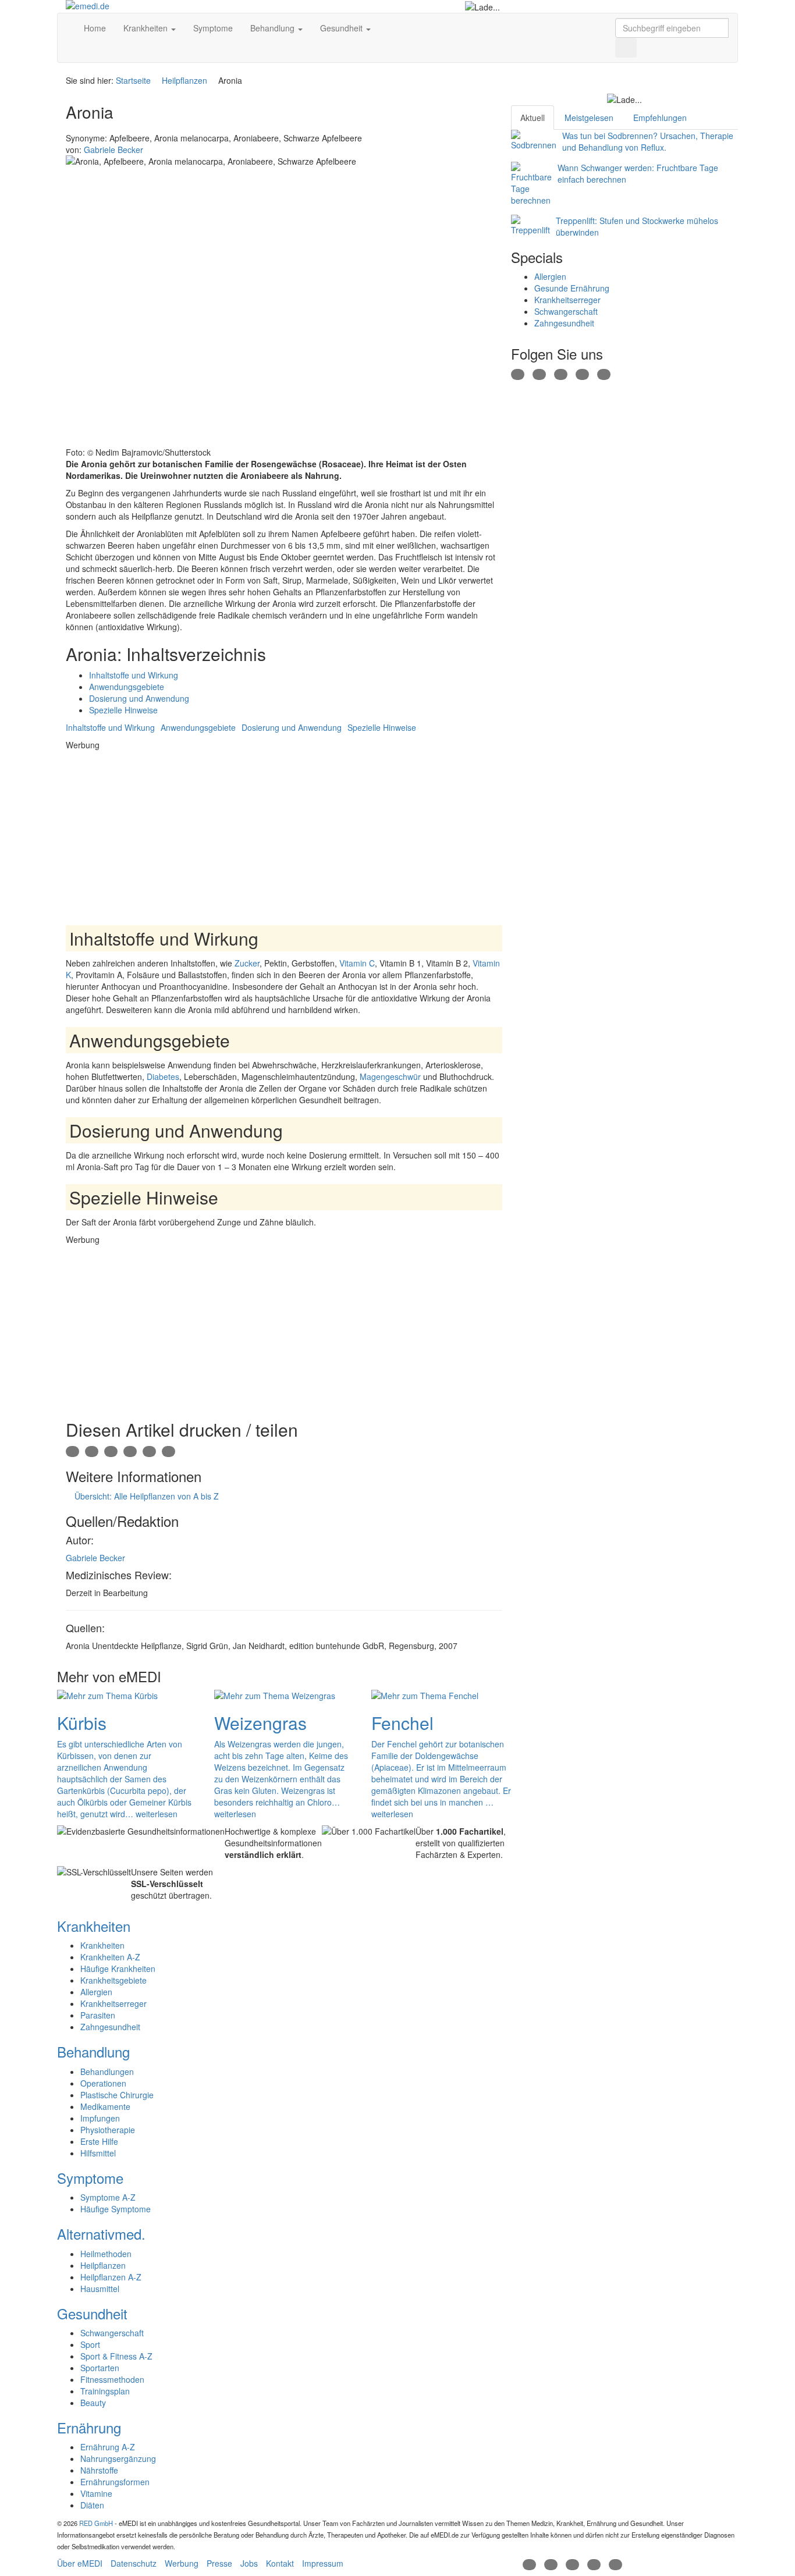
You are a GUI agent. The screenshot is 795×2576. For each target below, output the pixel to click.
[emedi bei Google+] (561, 373)
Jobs (249, 2563)
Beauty (93, 2403)
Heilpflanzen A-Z (111, 2277)
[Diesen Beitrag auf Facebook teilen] (130, 1451)
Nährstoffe (99, 2470)
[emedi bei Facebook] (518, 373)
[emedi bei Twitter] (539, 373)
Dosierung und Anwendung (139, 698)
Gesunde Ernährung (572, 288)
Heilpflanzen (184, 80)
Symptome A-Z (108, 2197)
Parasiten (98, 2015)
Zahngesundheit (564, 323)
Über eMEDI (80, 2563)
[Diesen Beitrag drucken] (72, 1451)
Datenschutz (134, 2563)
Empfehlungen (660, 118)
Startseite (133, 80)
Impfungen (100, 2118)
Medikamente (105, 2106)
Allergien (550, 276)
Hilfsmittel (98, 2153)
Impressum (323, 2563)
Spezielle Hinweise (123, 710)
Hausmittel (100, 2289)
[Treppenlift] (530, 225)
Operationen (103, 2083)
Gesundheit (343, 28)
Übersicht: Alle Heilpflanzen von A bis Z (145, 1496)
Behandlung (274, 28)
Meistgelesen (589, 118)
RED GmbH (96, 2523)
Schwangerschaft (566, 311)
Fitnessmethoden (112, 2379)
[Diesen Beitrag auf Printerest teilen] (149, 1451)
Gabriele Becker (95, 1558)
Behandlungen (107, 2072)
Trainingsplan (105, 2391)
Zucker (247, 963)
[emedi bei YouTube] (582, 373)
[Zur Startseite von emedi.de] (142, 6)
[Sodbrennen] (534, 140)
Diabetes (163, 1076)
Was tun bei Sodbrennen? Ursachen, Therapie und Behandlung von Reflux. (648, 141)
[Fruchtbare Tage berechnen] (531, 184)
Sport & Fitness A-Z (116, 2356)
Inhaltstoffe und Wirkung (134, 675)
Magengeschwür (390, 1076)
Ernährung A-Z (108, 2447)
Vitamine (96, 2493)
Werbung (182, 2563)
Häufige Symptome (116, 2209)
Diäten (92, 2505)
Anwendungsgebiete (127, 687)
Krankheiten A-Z (110, 1957)
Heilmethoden (106, 2254)
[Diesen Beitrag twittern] (168, 1451)
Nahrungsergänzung (118, 2458)
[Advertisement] (284, 832)
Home (94, 28)
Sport (90, 2344)
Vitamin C (357, 963)
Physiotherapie (108, 2130)
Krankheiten (147, 28)
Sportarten (100, 2368)
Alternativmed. (101, 2234)
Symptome (213, 28)
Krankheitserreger (567, 300)
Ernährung (89, 2427)
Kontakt (280, 2563)
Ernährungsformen (115, 2482)
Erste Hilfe (99, 2141)
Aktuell (533, 118)
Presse (219, 2563)
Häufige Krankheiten (118, 1969)
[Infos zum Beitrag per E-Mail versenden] (92, 1451)
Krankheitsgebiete (113, 1980)
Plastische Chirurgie (117, 2095)
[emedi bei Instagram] (604, 373)
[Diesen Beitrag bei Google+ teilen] (111, 1451)
